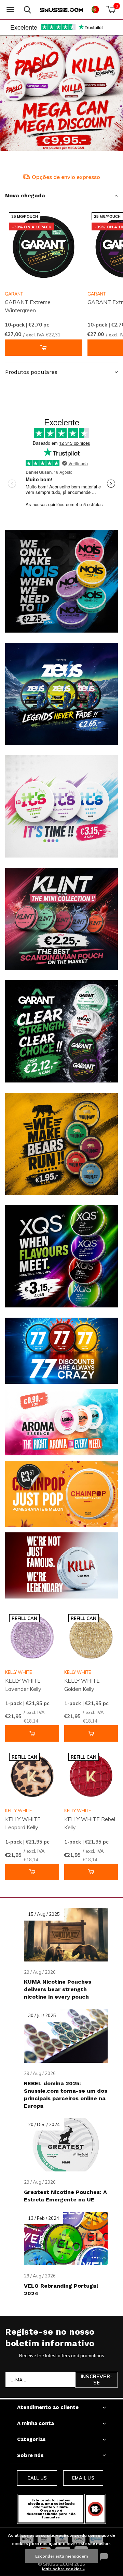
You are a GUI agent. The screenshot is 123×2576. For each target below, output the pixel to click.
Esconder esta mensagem (61, 2556)
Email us (83, 2478)
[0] (111, 10)
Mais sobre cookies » (63, 2569)
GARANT (14, 294)
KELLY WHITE (18, 1672)
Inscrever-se (97, 2380)
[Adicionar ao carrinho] (44, 348)
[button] (10, 10)
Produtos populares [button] (31, 372)
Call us (37, 2478)
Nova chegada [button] (25, 195)
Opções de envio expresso (66, 177)
